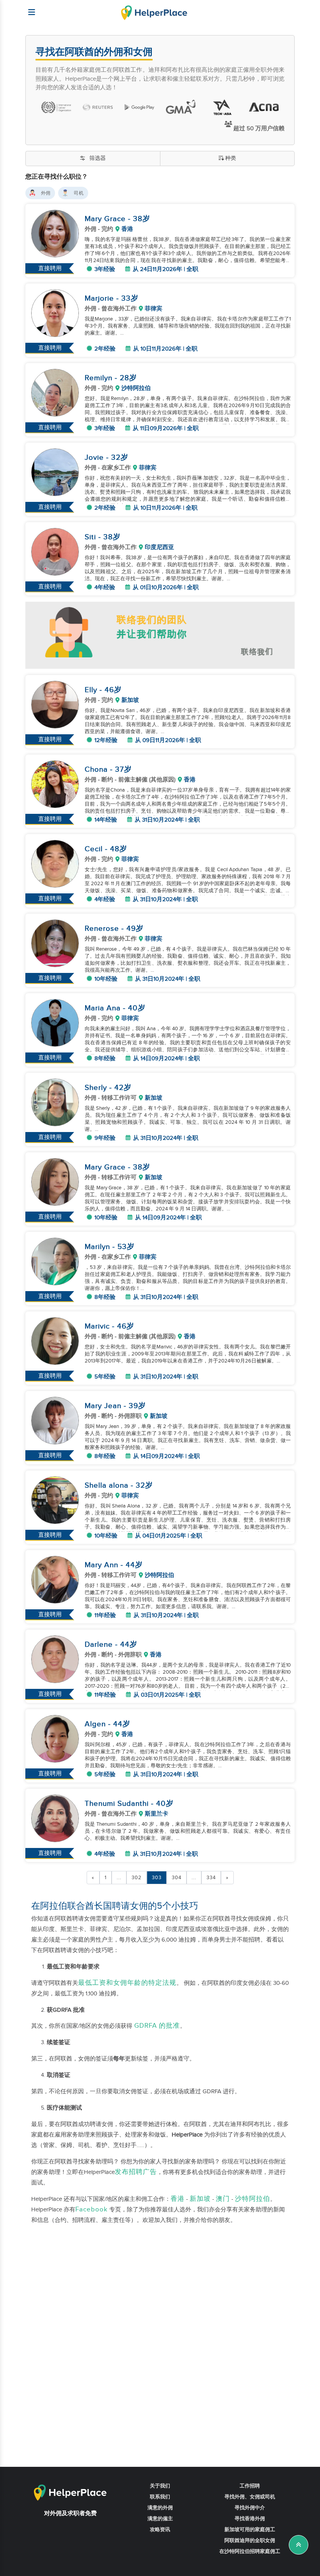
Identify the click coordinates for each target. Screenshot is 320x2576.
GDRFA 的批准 (156, 2026)
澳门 (223, 2199)
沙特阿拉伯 (252, 2199)
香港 (178, 2199)
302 (137, 1878)
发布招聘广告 (136, 2172)
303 (157, 1878)
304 (177, 1878)
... (119, 1878)
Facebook (92, 2209)
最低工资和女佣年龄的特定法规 (127, 1983)
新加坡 (200, 2199)
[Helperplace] (28, 8)
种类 (231, 158)
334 (211, 1878)
